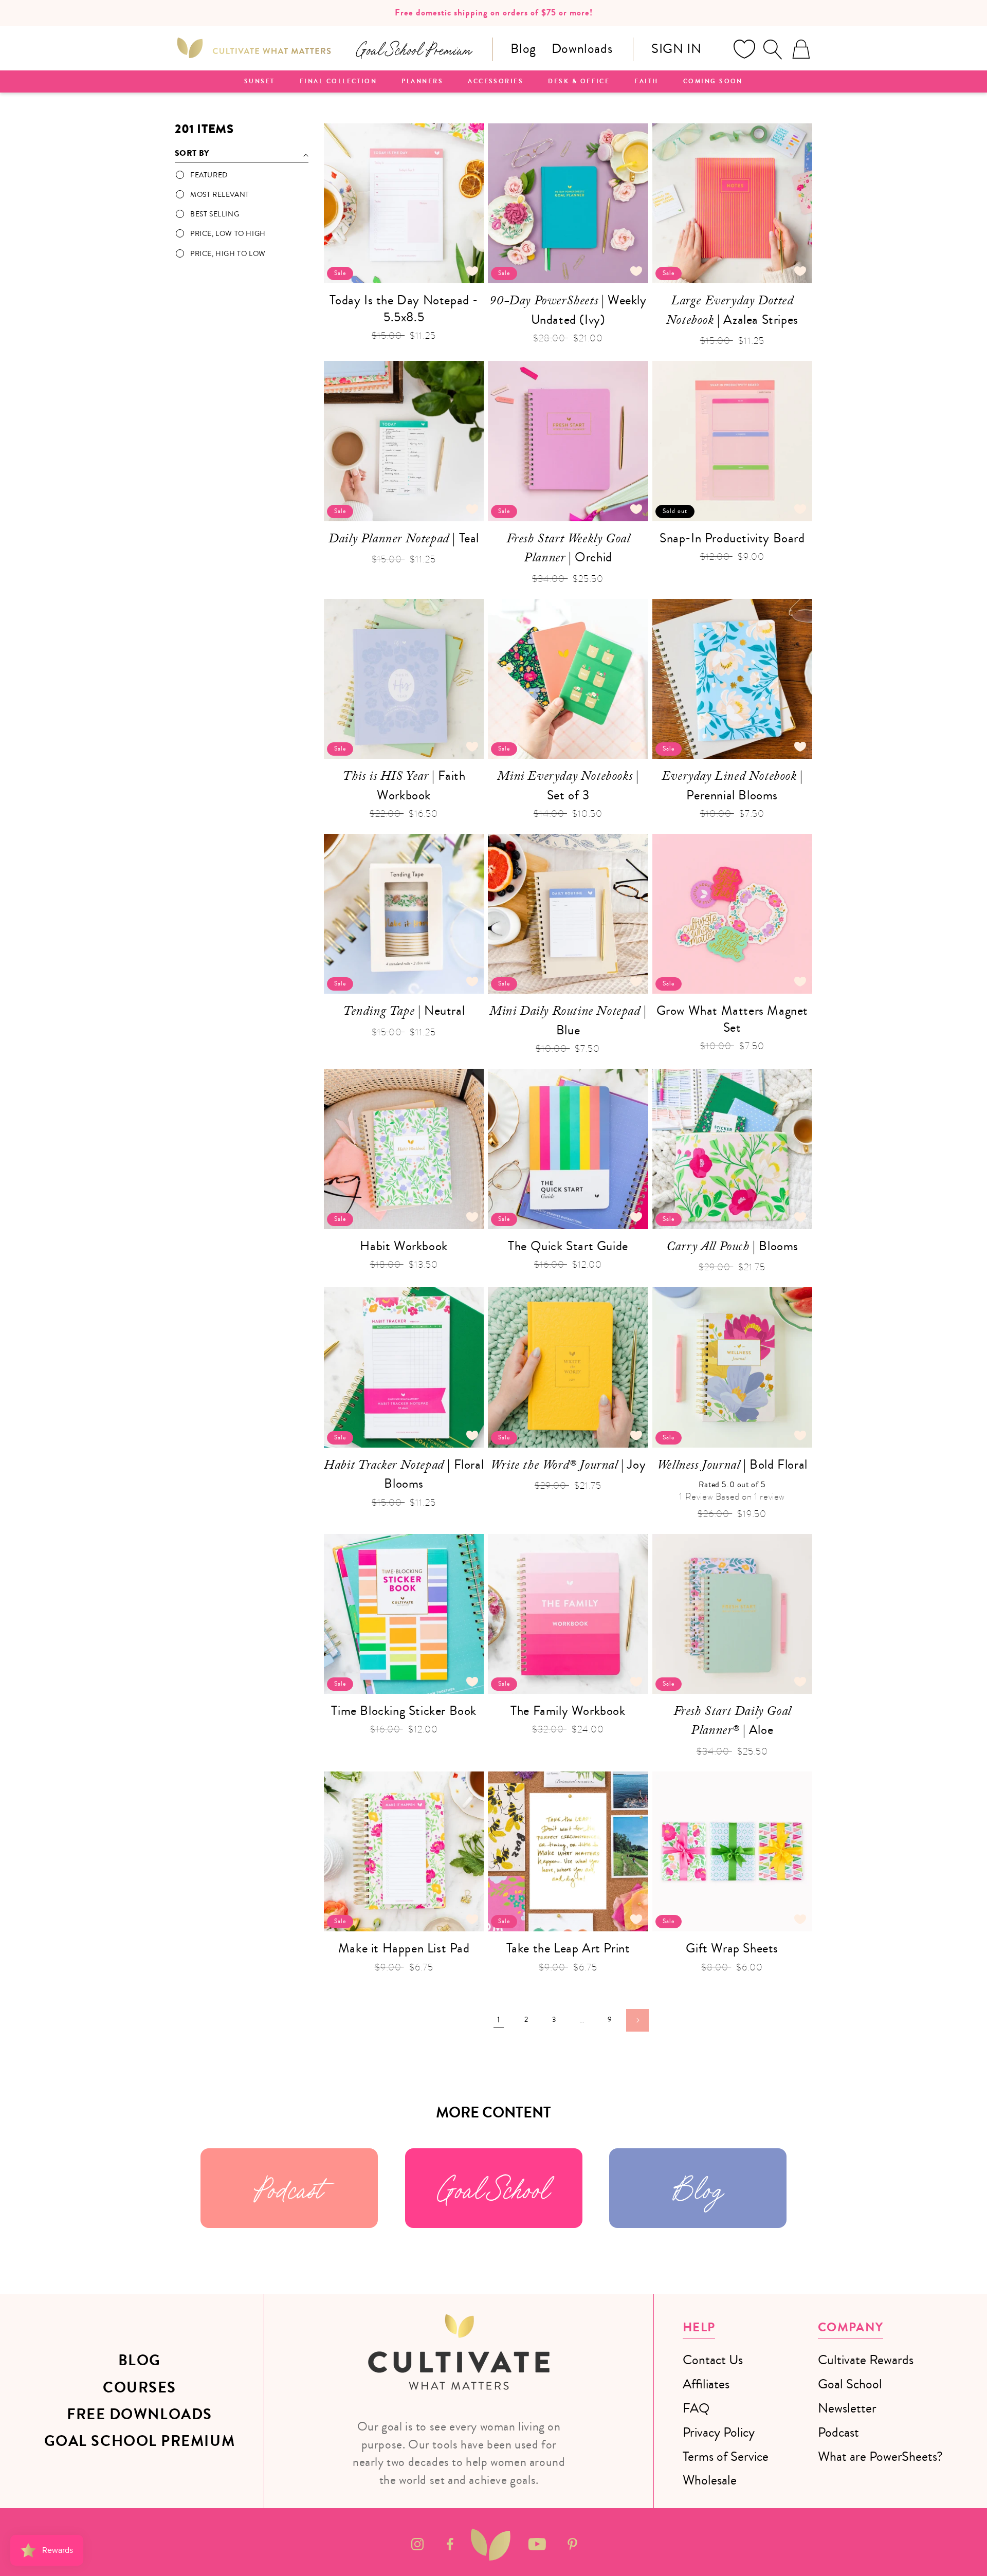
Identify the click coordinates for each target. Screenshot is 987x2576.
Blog (523, 49)
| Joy (568, 1466)
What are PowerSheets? (880, 2456)
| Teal (404, 540)
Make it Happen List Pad (404, 1949)
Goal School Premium (140, 2441)
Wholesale (710, 2480)
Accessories (496, 82)
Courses (140, 2388)
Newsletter (847, 2408)
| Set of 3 (568, 785)
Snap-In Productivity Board (732, 538)
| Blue (568, 1020)
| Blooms (732, 1248)
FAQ (696, 2408)
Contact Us (713, 2360)
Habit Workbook (404, 1246)
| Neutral (404, 1012)
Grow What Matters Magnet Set (732, 1019)
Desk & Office (579, 82)
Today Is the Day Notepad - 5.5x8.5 (404, 309)
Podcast (289, 2188)
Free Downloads (140, 2415)
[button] (773, 49)
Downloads (582, 49)
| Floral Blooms (404, 1474)
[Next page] (637, 2020)
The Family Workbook (568, 1711)
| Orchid (568, 549)
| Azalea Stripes (732, 311)
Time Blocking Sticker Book (404, 1711)
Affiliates (706, 2384)
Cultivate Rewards (866, 2360)
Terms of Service (726, 2456)
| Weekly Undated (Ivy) (568, 310)
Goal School (493, 2188)
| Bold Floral (732, 1466)
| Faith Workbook (404, 785)
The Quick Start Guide (568, 1246)
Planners (422, 82)
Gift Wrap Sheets (732, 1949)
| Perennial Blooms (732, 785)
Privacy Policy (719, 2432)
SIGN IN (676, 49)
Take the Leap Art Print (568, 1949)
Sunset (260, 82)
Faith (646, 82)
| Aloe (732, 1722)
